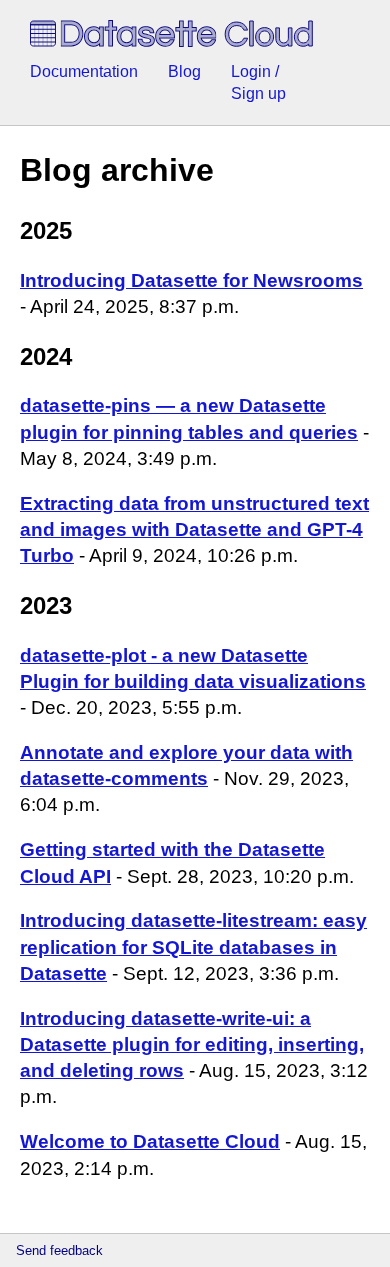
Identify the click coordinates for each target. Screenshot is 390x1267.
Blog (184, 71)
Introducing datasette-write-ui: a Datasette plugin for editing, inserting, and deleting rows (192, 1044)
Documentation (84, 71)
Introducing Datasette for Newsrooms (191, 280)
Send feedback (59, 1250)
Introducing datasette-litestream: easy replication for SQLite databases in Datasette (193, 946)
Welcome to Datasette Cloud (150, 1141)
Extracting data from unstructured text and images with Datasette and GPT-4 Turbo (194, 529)
